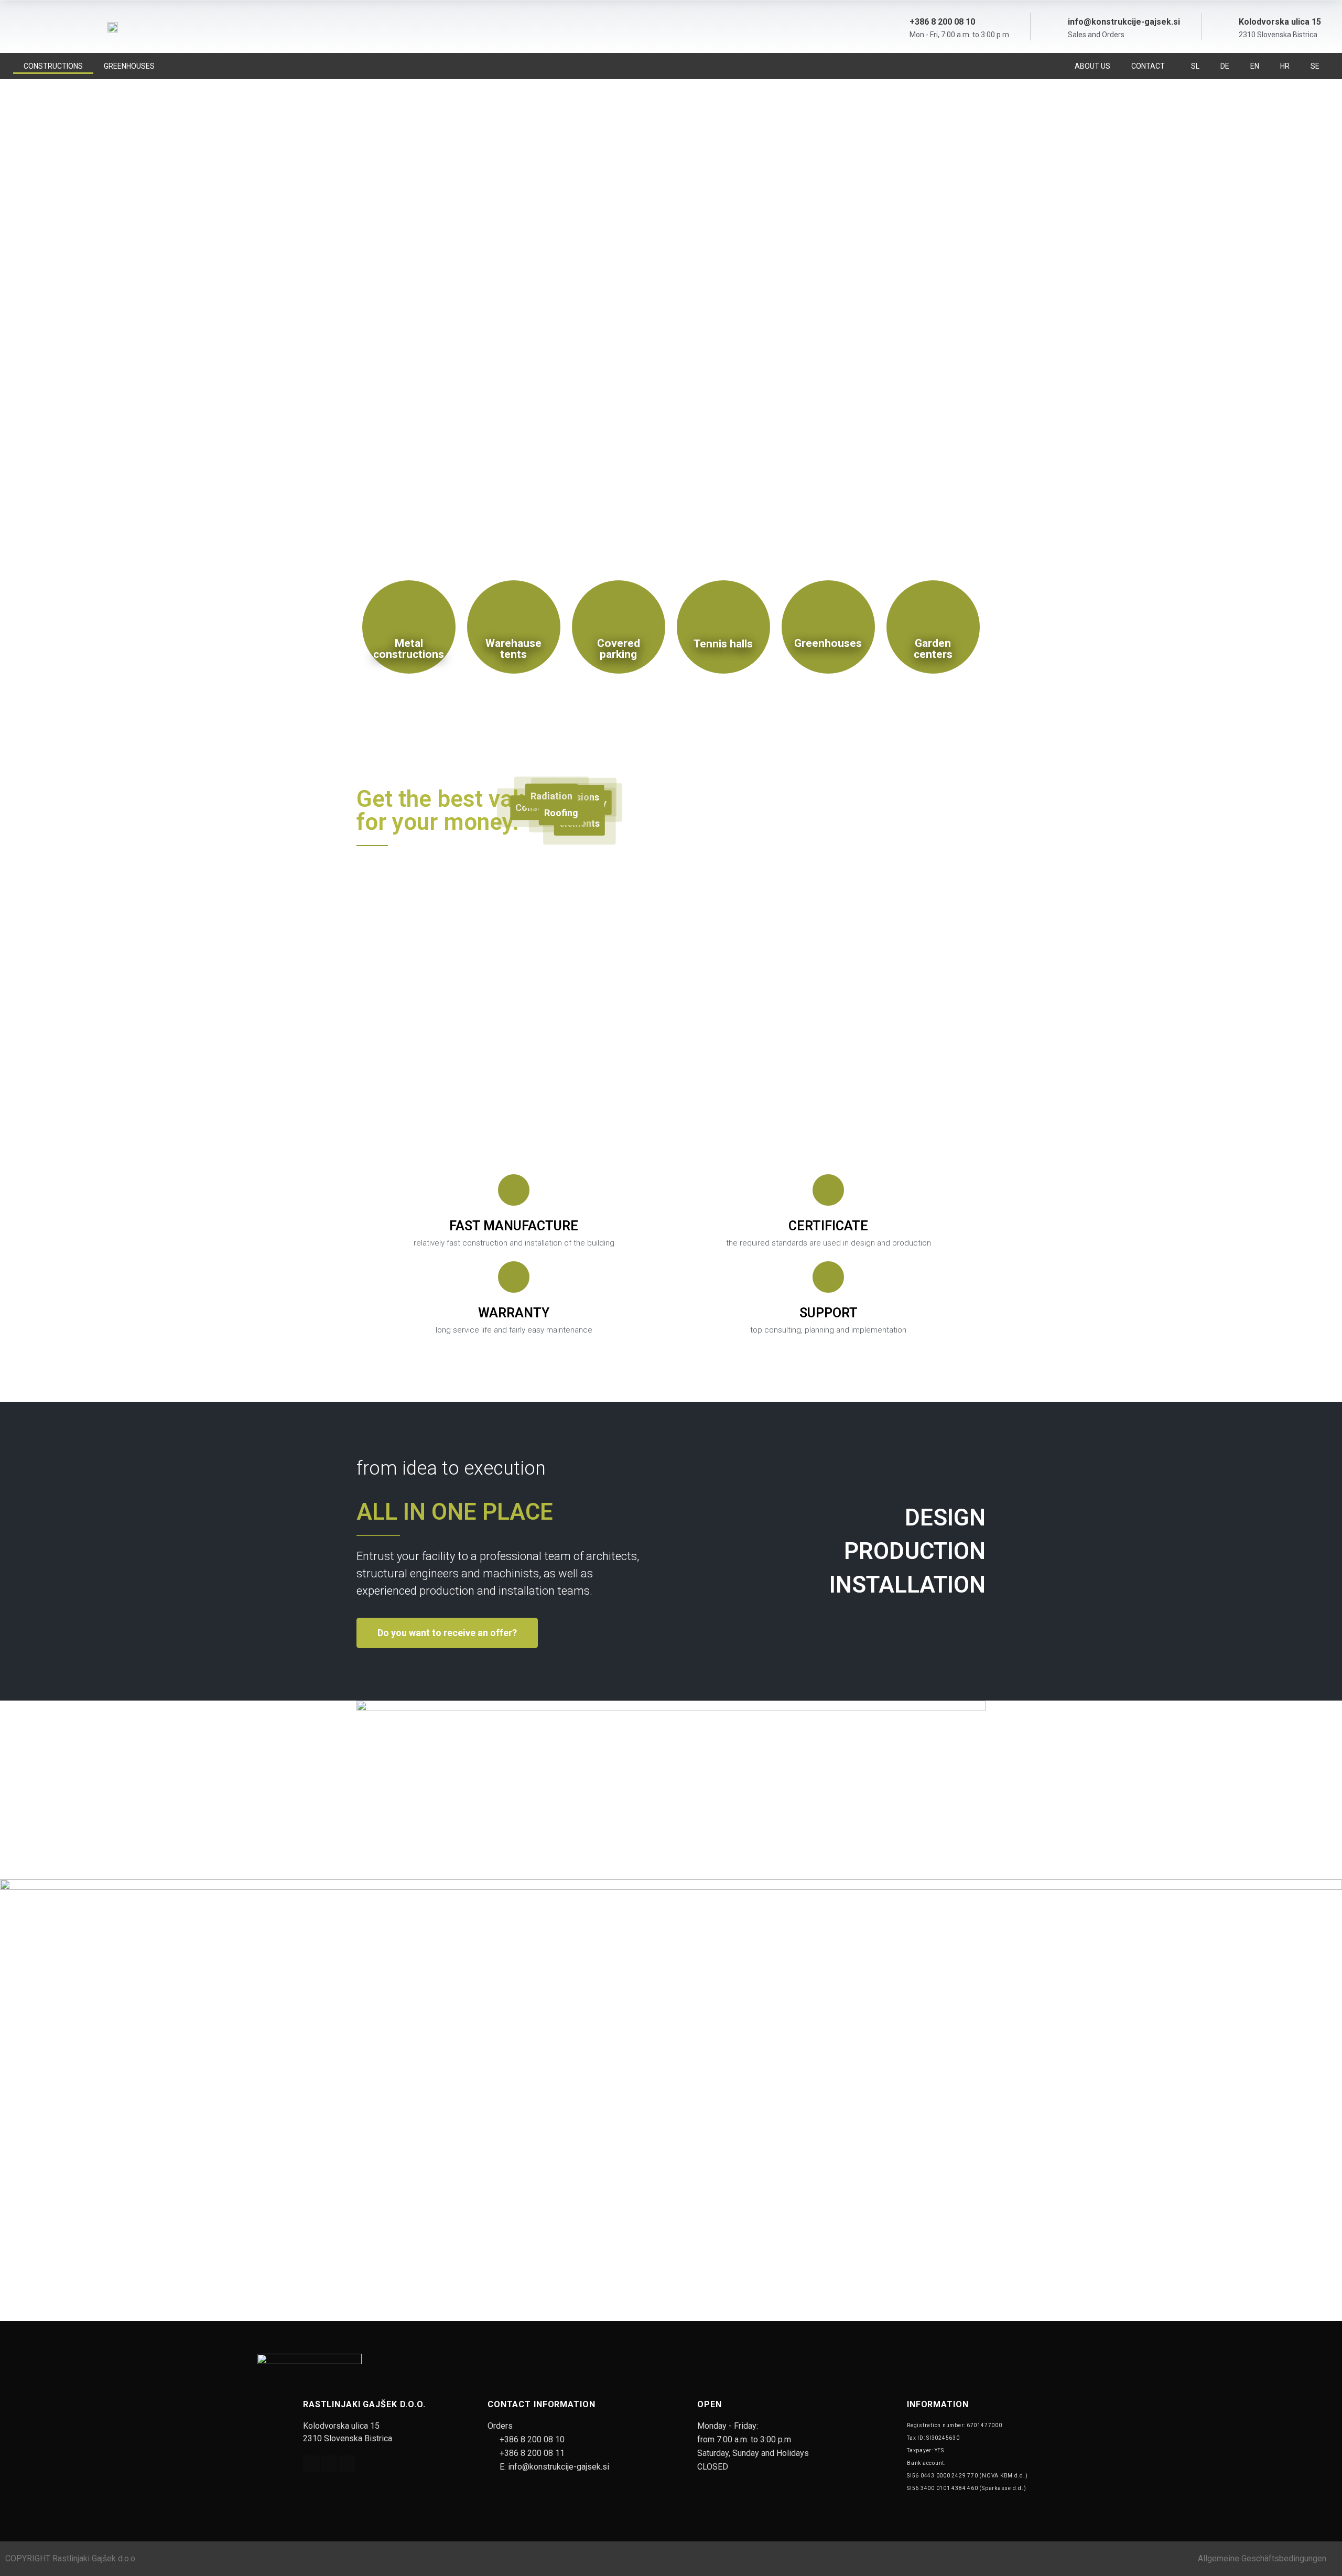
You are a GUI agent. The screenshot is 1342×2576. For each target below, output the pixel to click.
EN (1255, 66)
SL (1195, 66)
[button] (671, 507)
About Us (1092, 66)
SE (1315, 66)
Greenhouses (129, 66)
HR (1285, 66)
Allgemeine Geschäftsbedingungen (1262, 2558)
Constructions (53, 66)
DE (1225, 66)
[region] (671, 314)
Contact (1148, 66)
